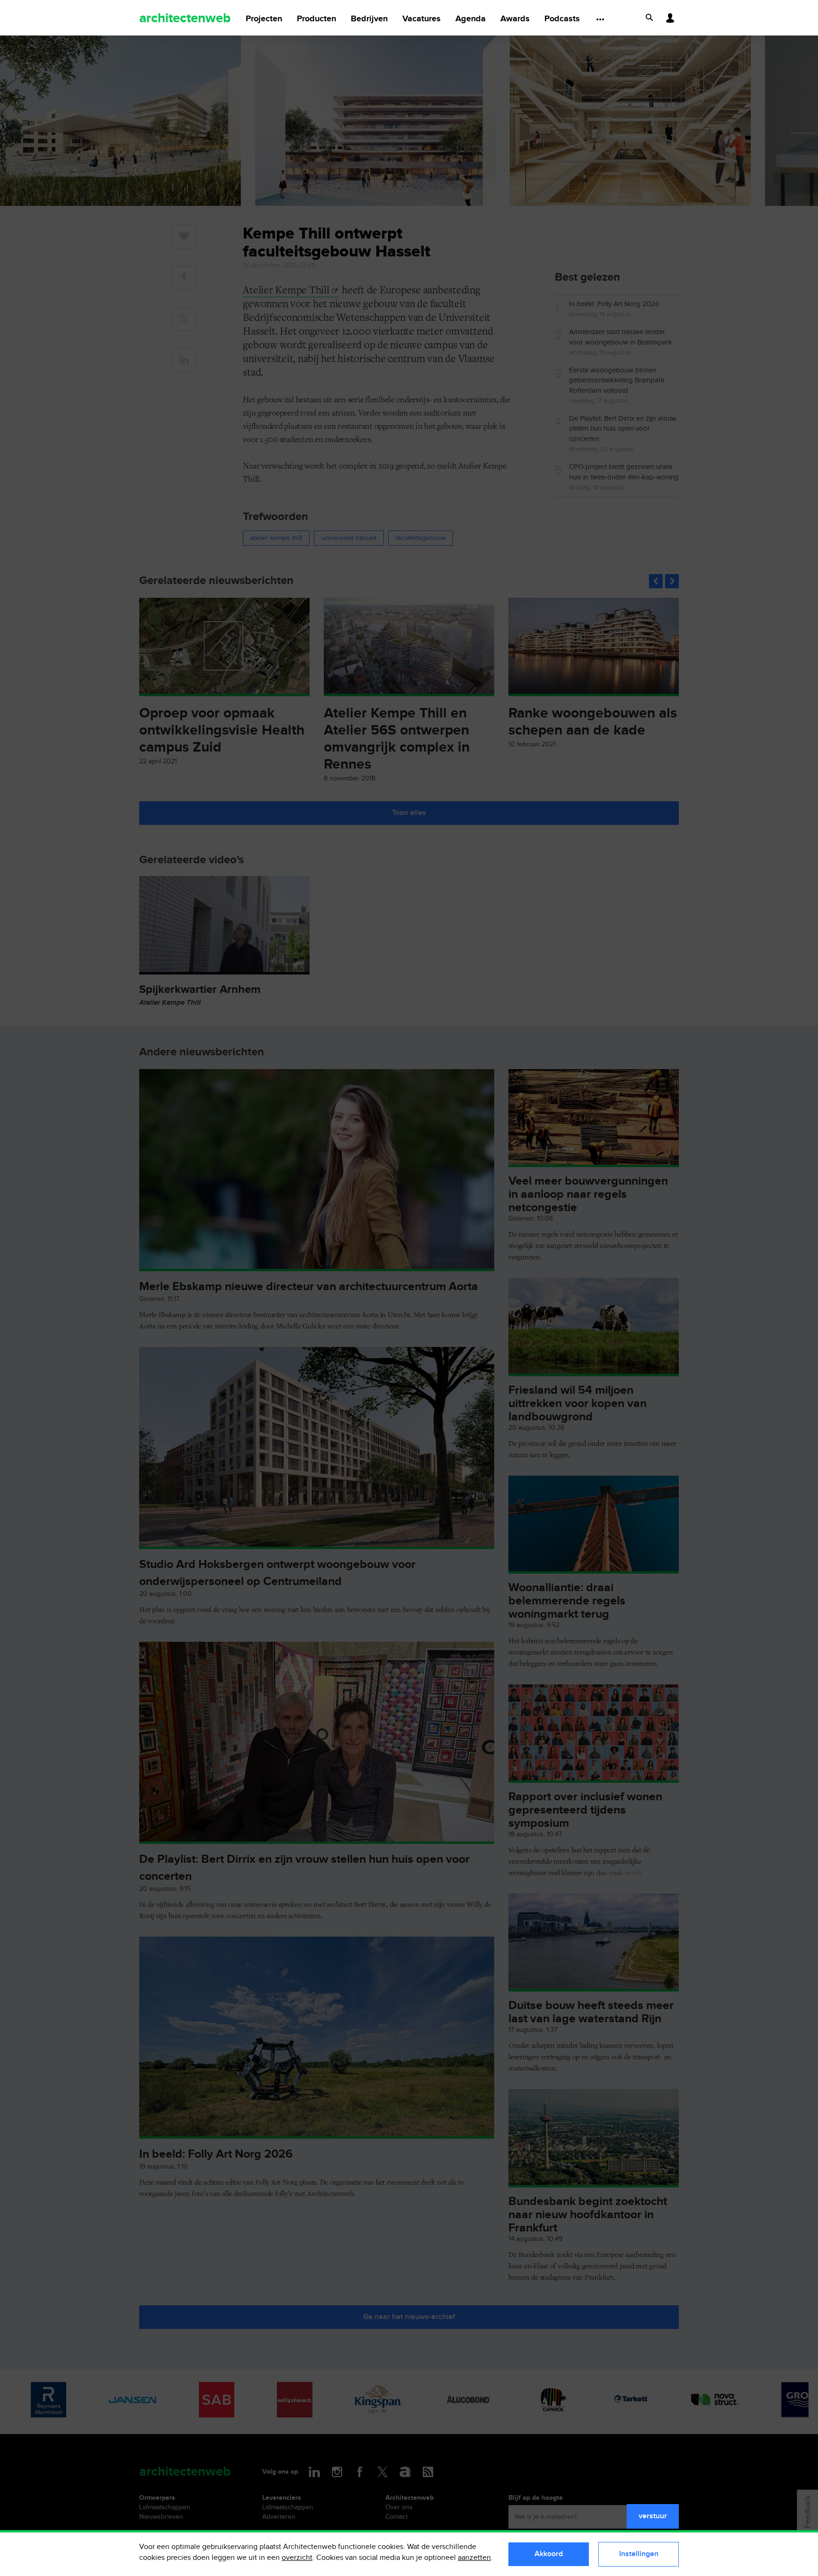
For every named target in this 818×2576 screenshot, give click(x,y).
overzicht (297, 2558)
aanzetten (474, 2558)
